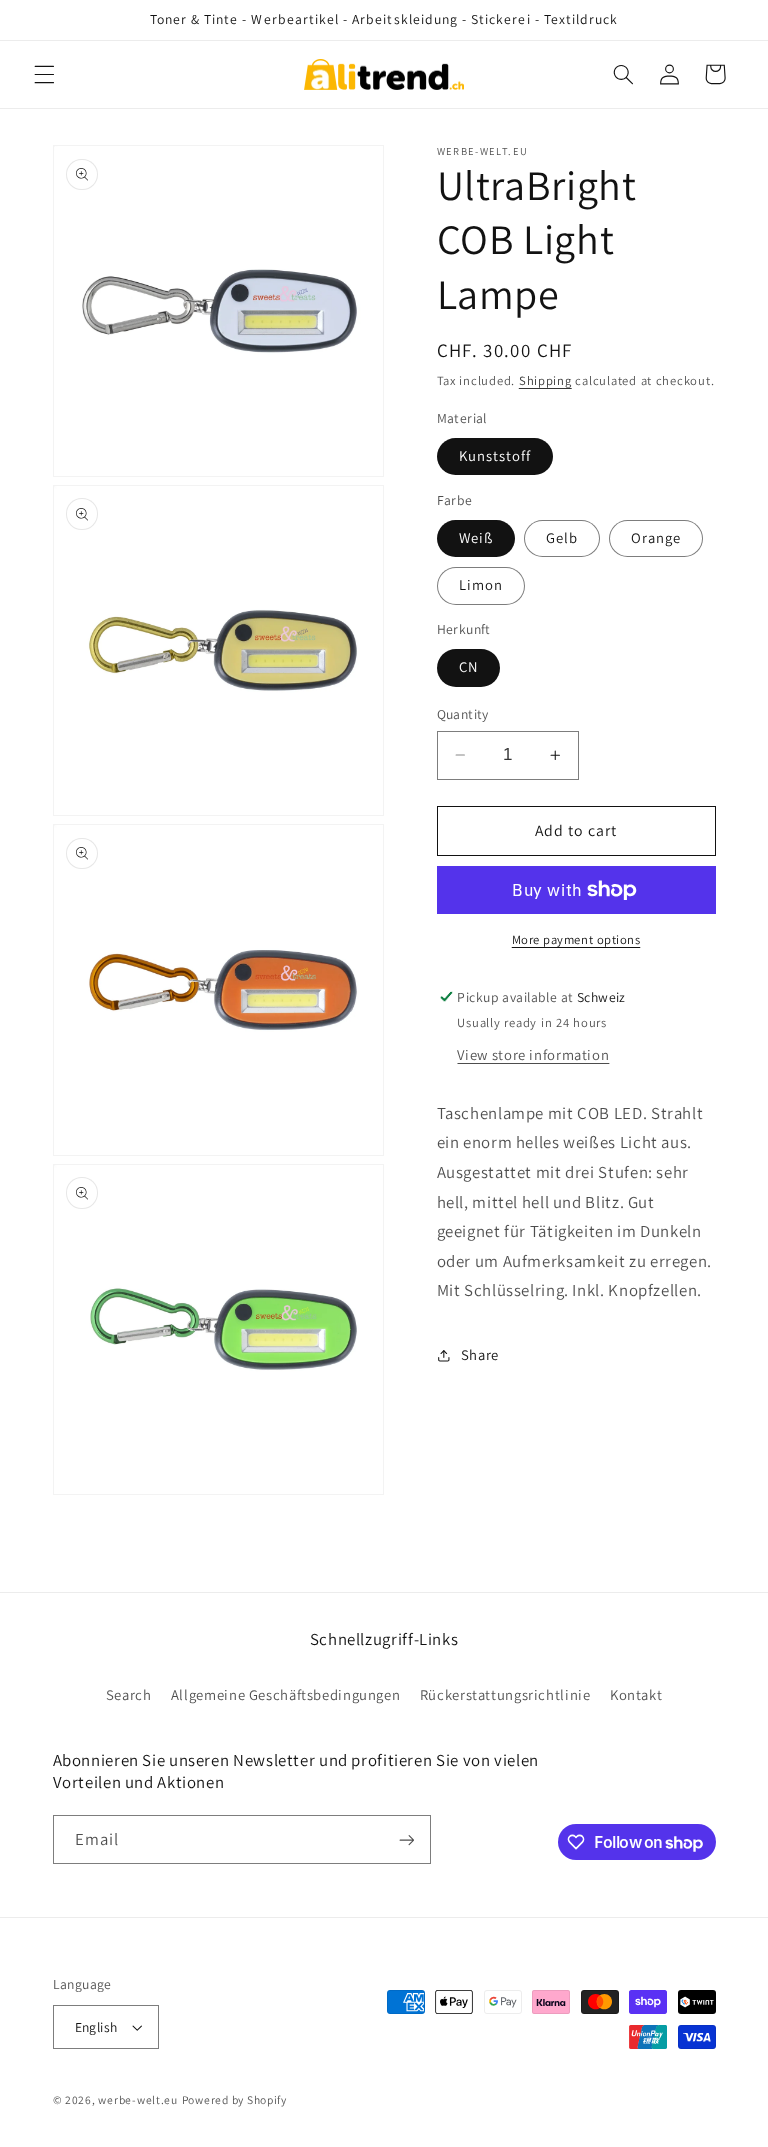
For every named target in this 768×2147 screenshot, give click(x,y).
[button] (44, 74)
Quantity (463, 714)
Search (129, 1694)
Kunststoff (495, 455)
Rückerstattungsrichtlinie (505, 1694)
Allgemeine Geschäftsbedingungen (286, 1694)
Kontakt (636, 1694)
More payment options (576, 939)
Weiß (476, 537)
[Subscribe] (406, 1839)
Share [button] (480, 1354)
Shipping (545, 380)
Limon (481, 584)
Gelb (562, 537)
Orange (656, 537)
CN (468, 666)
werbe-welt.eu (138, 2099)
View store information (533, 1054)
